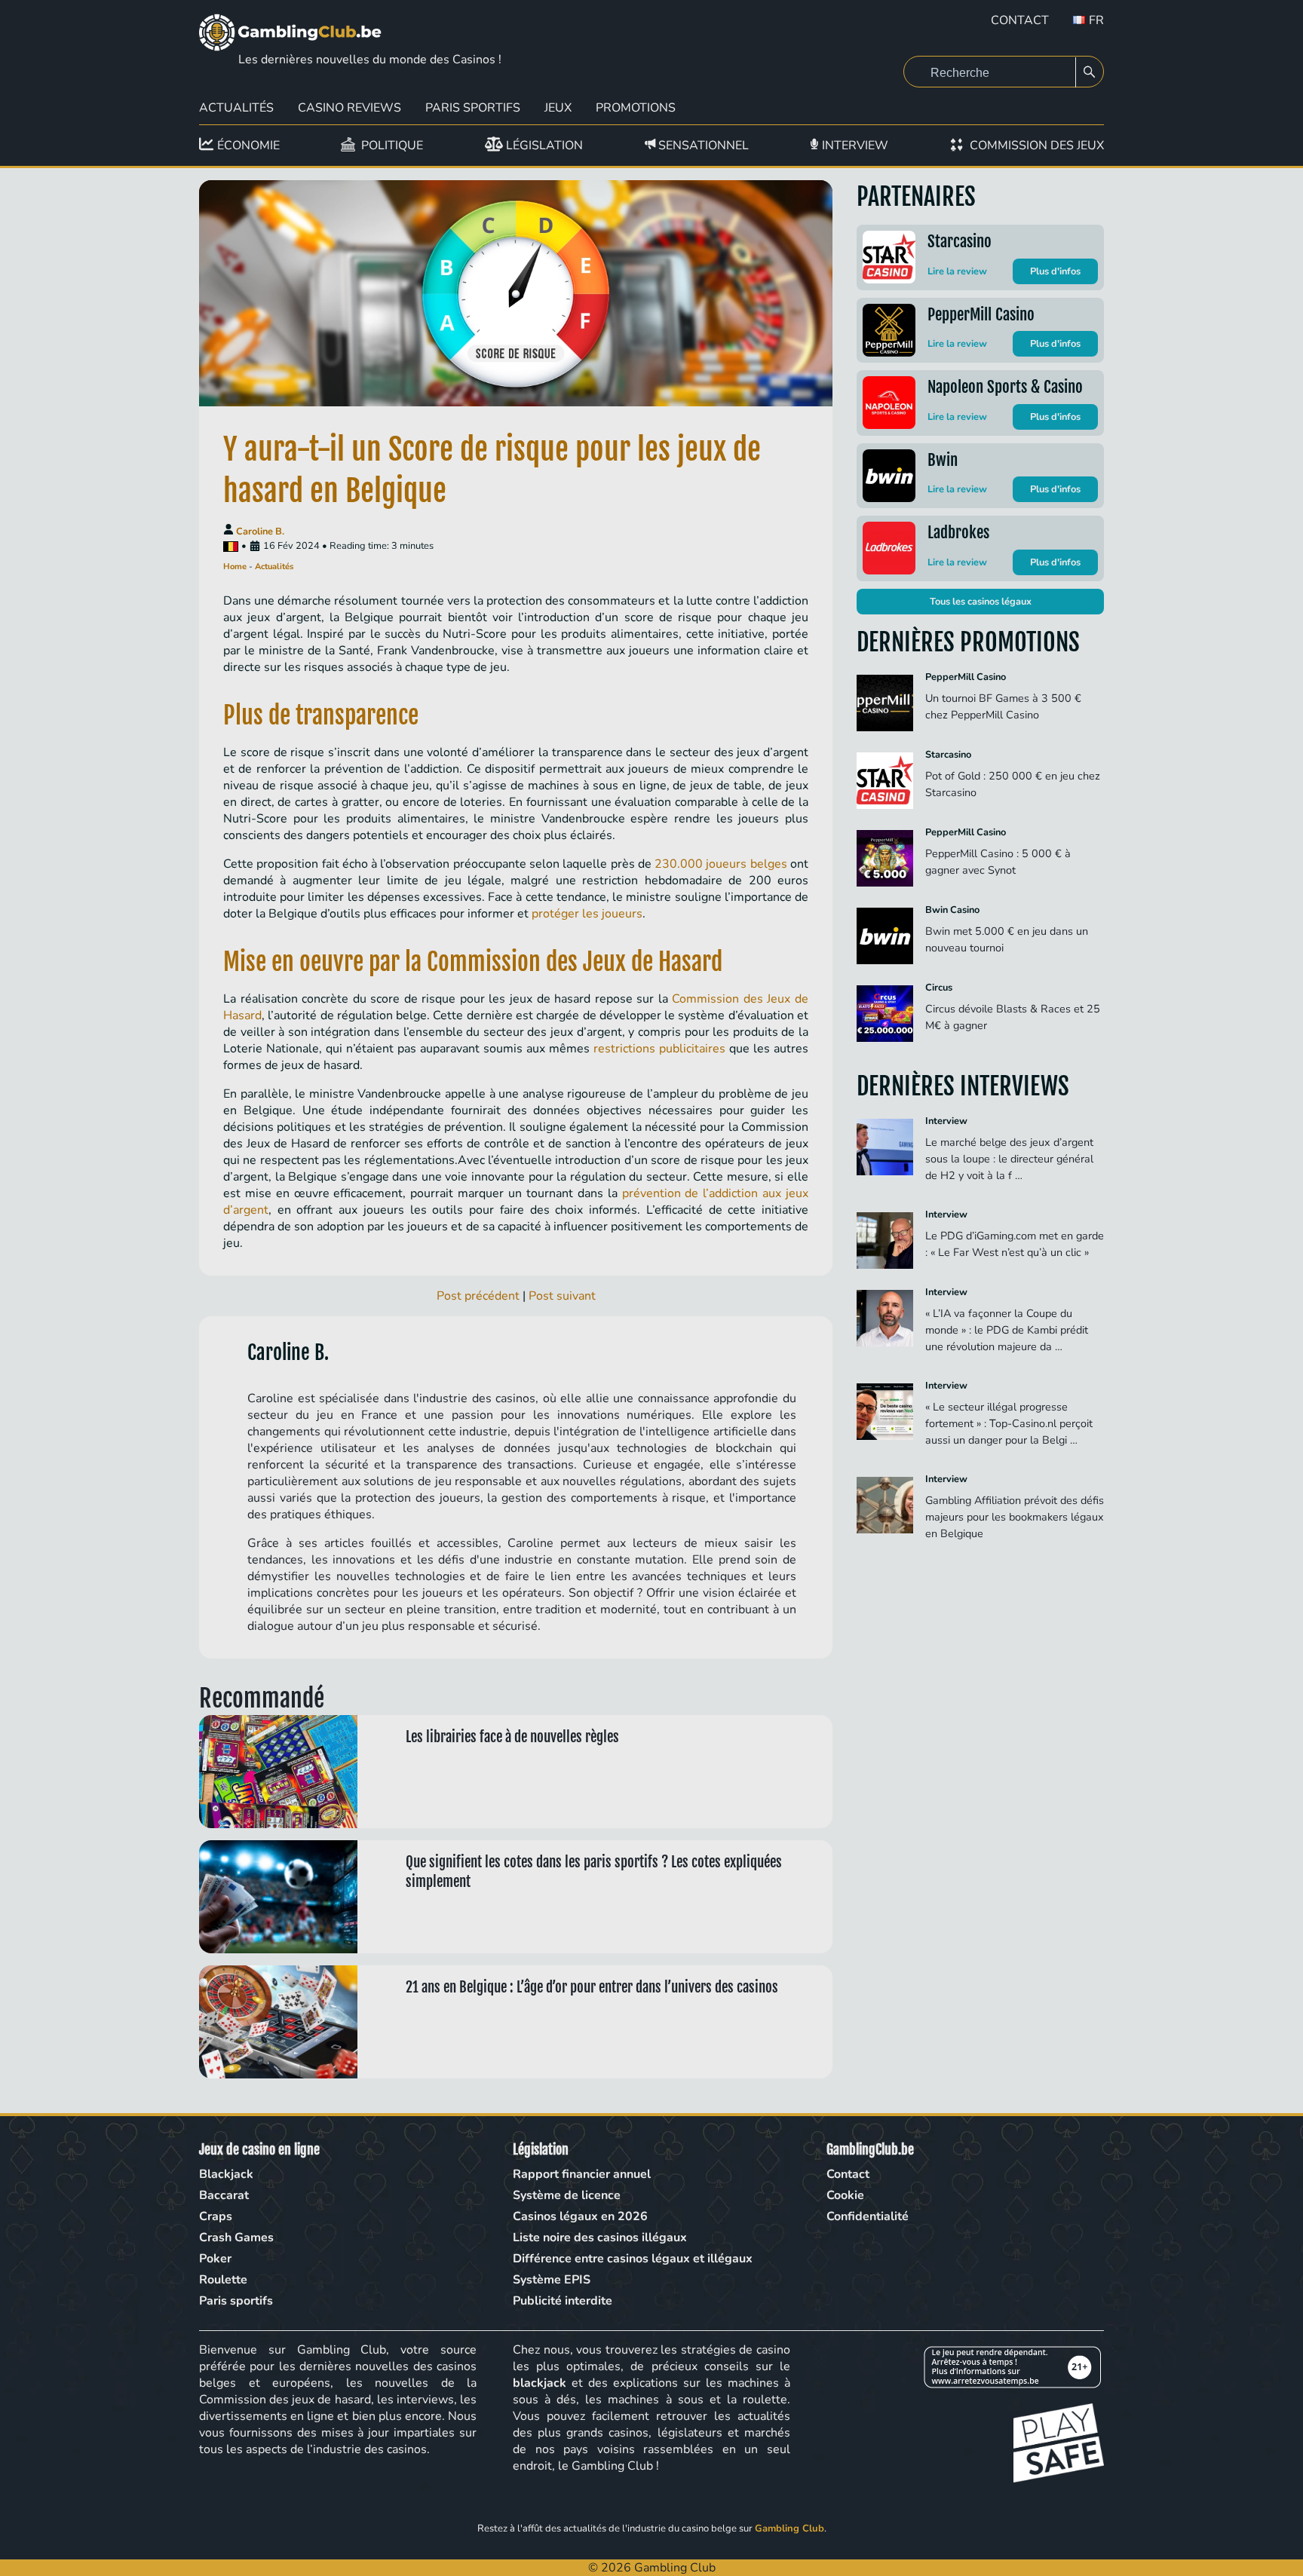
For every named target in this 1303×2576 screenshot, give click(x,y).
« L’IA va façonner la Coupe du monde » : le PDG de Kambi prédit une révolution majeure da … (1007, 1330)
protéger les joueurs (587, 914)
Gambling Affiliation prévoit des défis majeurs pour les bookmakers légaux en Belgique (1015, 1517)
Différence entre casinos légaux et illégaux (633, 2259)
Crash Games (236, 2238)
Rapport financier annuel (582, 2174)
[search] (1090, 72)
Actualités (236, 108)
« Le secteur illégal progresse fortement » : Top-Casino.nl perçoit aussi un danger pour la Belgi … (1009, 1423)
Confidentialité (868, 2216)
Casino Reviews (350, 108)
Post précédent (478, 1296)
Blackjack (226, 2174)
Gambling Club (789, 2529)
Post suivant (562, 1296)
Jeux (558, 108)
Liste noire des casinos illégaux (600, 2238)
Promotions (636, 108)
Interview (946, 1121)
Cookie (845, 2195)
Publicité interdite (563, 2301)
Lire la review (957, 271)
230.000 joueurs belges (721, 864)
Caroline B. (260, 531)
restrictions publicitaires (659, 1049)
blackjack (540, 2383)
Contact (1020, 20)
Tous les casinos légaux (981, 602)
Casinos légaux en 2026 (580, 2216)
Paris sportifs (236, 2301)
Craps (216, 2216)
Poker (215, 2259)
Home (235, 567)
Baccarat (224, 2195)
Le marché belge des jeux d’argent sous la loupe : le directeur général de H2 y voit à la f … (1009, 1159)
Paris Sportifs (473, 108)
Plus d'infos (1055, 271)
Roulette (223, 2280)
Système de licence (567, 2195)
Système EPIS (552, 2280)
